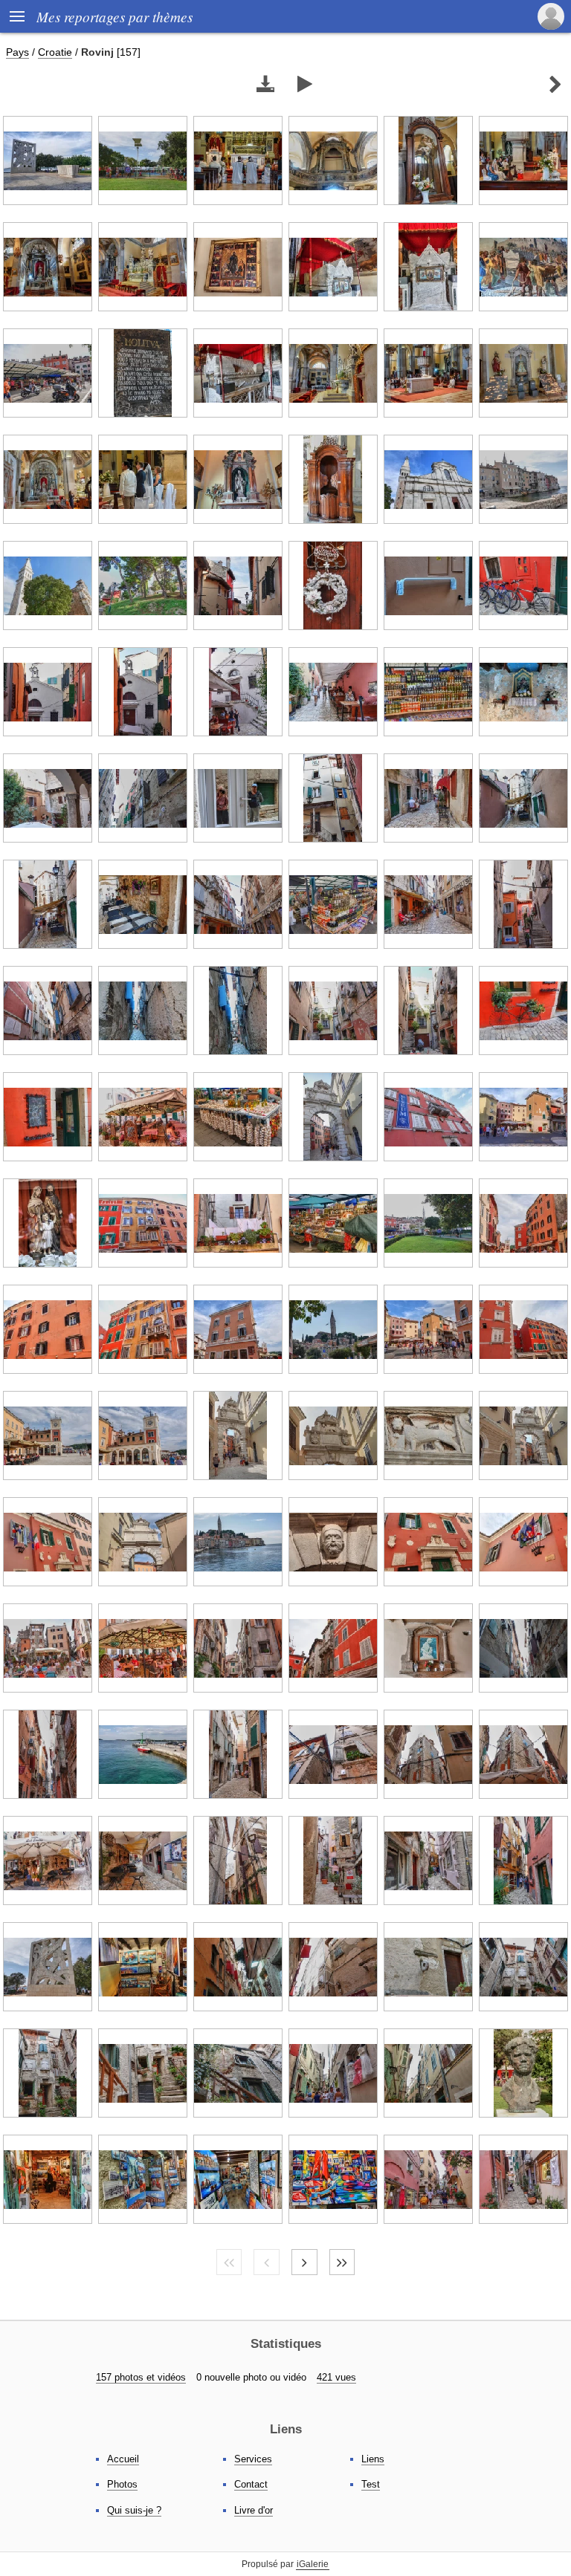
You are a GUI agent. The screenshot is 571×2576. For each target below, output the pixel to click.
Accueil (123, 2459)
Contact (251, 2484)
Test (371, 2484)
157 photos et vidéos (141, 2377)
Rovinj (97, 52)
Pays (17, 52)
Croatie (55, 52)
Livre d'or (254, 2510)
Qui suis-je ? (134, 2510)
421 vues (336, 2377)
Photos (122, 2484)
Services (253, 2459)
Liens (373, 2459)
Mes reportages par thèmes (114, 16)
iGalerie (313, 2564)
